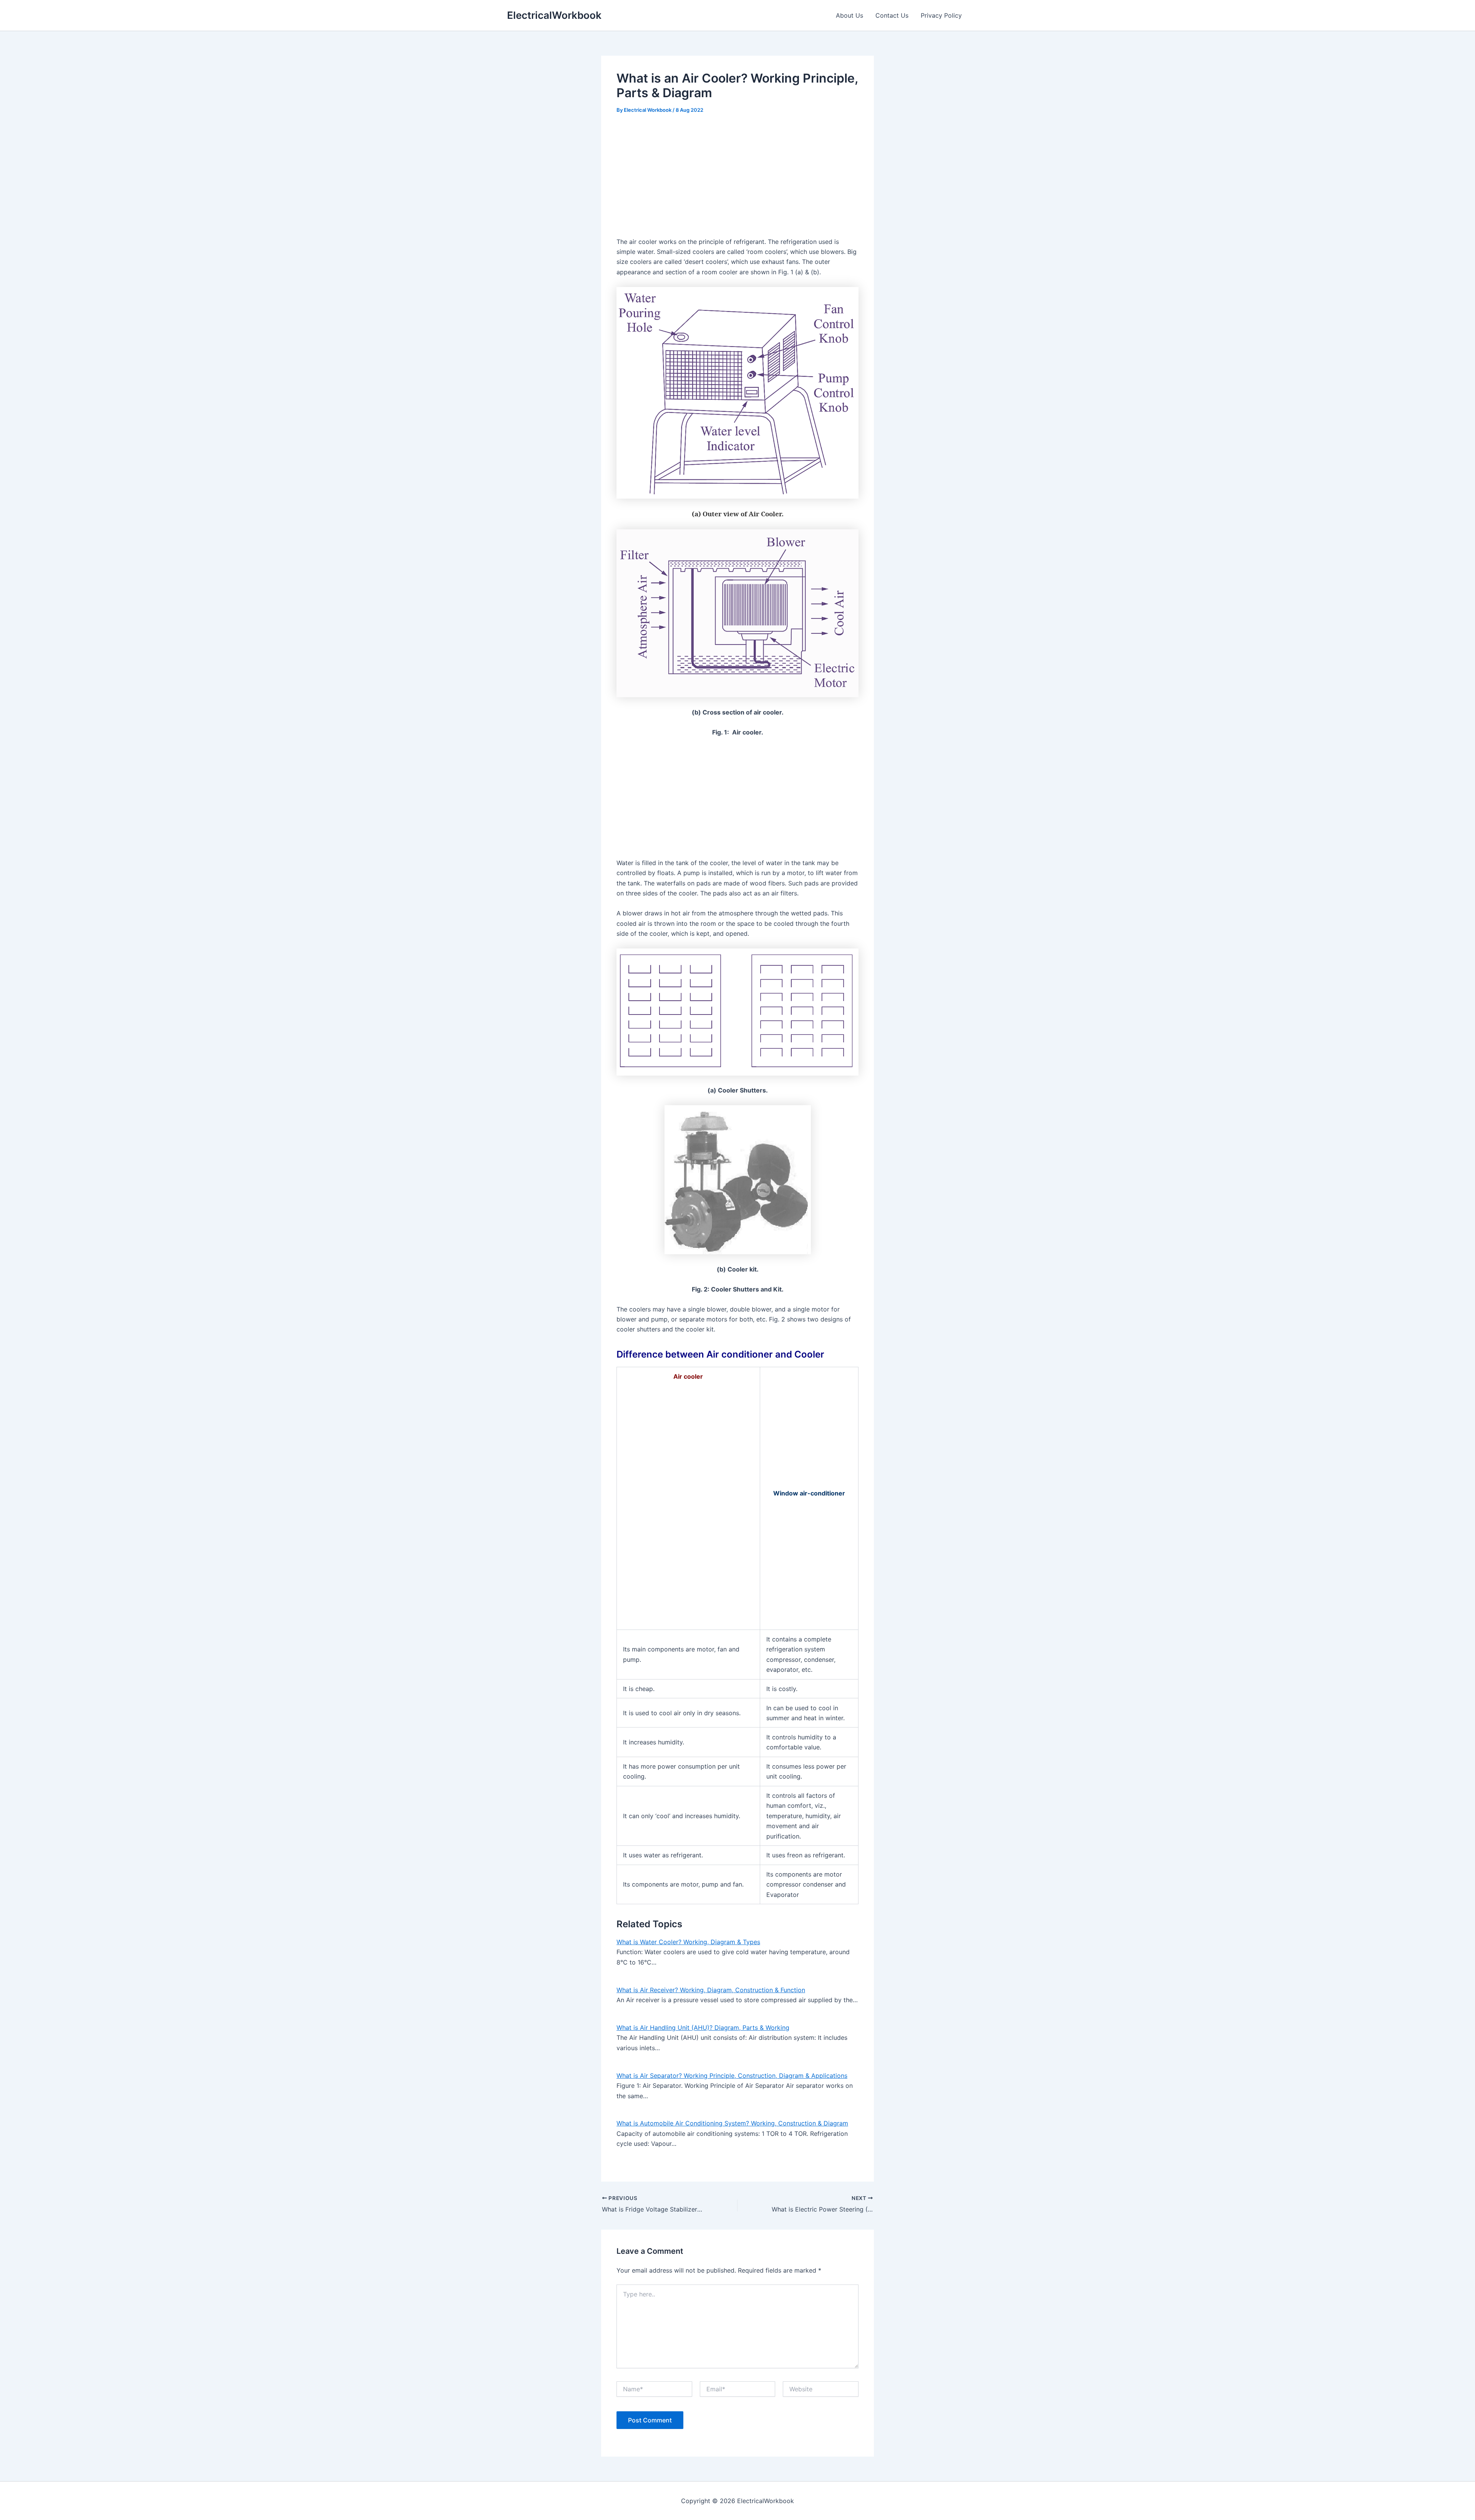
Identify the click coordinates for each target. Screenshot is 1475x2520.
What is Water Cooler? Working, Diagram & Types (688, 1942)
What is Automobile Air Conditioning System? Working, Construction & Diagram (732, 2123)
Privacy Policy (941, 15)
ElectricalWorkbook (554, 15)
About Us (849, 15)
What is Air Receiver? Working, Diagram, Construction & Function (711, 1990)
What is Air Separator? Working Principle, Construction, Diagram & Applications (732, 2076)
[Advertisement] (737, 180)
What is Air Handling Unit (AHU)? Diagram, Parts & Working (703, 2028)
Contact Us (892, 15)
